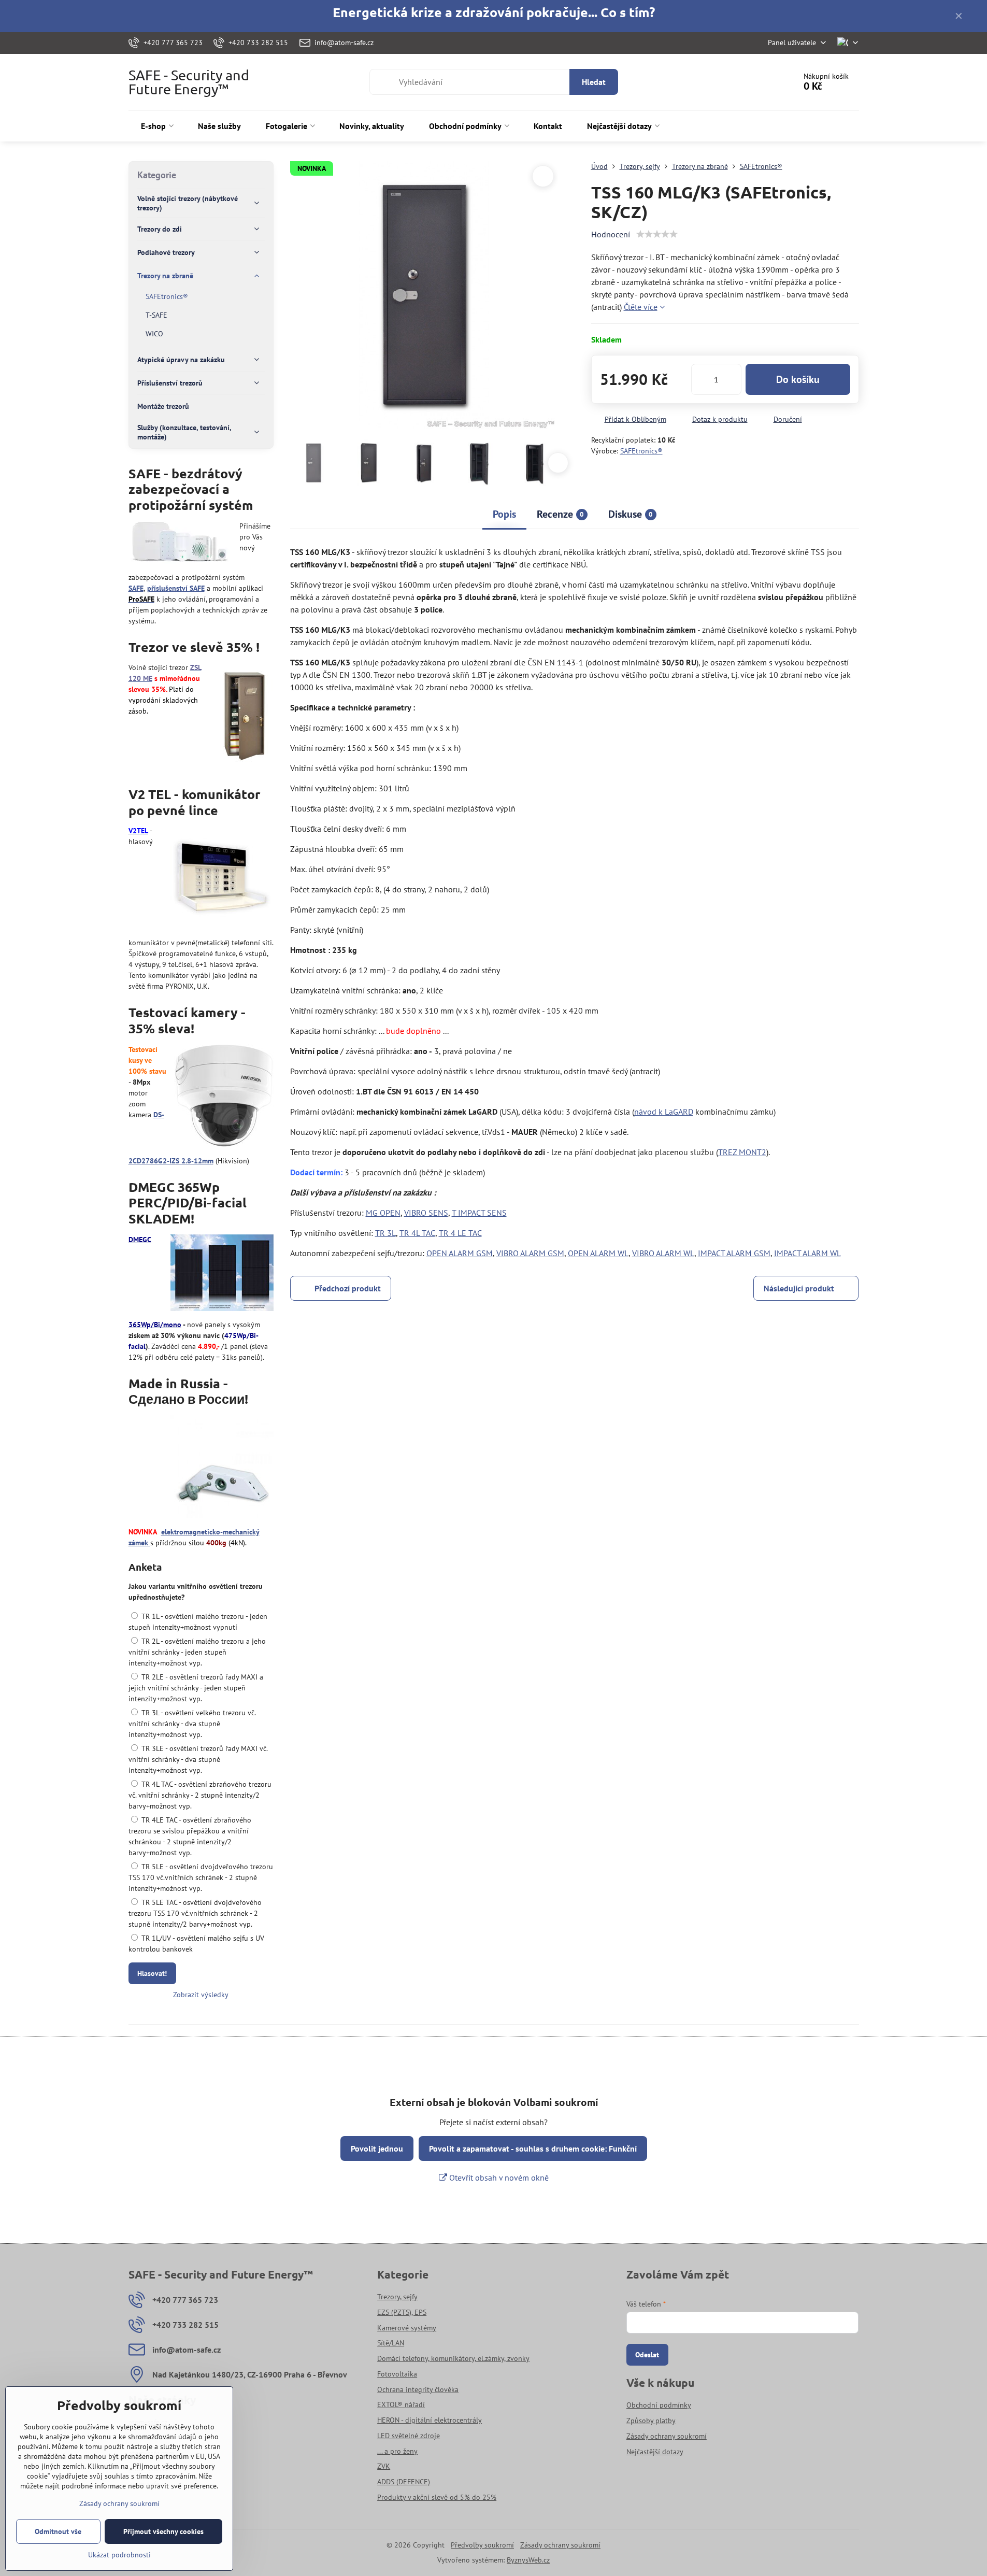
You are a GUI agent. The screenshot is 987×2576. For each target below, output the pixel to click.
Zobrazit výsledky (201, 1995)
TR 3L (385, 1233)
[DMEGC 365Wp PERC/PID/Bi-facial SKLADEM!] (222, 1274)
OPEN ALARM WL (598, 1253)
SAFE (136, 588)
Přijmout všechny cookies (163, 2531)
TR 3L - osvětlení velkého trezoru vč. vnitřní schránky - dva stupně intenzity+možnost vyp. (192, 1724)
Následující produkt (799, 1288)
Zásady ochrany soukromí (560, 2545)
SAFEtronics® (641, 451)
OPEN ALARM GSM (460, 1253)
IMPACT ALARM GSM (734, 1253)
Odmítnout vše (58, 2531)
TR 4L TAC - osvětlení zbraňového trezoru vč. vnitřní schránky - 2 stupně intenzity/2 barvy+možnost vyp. (200, 1795)
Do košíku (798, 379)
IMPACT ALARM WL (807, 1253)
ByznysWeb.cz (528, 2560)
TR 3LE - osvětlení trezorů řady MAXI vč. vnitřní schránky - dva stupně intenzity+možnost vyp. (198, 1759)
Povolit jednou (377, 2148)
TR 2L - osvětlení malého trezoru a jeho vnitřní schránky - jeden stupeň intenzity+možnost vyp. (197, 1652)
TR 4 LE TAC (460, 1233)
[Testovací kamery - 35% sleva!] (224, 1097)
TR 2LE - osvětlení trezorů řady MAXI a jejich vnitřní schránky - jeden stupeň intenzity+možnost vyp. (196, 1688)
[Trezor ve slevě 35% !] (244, 715)
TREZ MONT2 (742, 1152)
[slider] (657, 234)
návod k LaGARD (664, 1112)
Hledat (594, 82)
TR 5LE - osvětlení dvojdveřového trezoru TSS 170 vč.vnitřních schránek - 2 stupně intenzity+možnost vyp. (201, 1877)
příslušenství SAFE (176, 588)
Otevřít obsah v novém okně (498, 2177)
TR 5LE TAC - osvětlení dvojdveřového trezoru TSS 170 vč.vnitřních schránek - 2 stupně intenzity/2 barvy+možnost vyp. (195, 1913)
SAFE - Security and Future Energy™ (189, 82)
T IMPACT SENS (479, 1213)
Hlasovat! (152, 1973)
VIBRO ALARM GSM (530, 1253)
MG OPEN (383, 1213)
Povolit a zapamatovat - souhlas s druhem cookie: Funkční (533, 2148)
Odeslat (647, 2355)
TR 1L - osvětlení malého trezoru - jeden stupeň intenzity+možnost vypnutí (198, 1622)
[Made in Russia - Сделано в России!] (222, 1468)
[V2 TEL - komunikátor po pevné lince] (222, 879)
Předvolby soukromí (482, 2545)
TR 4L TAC (417, 1233)
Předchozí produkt (348, 1288)
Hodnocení (611, 234)
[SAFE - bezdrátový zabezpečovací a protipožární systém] (180, 544)
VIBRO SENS (426, 1213)
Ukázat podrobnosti (119, 2555)
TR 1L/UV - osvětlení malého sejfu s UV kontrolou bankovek (196, 1944)
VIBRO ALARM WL (663, 1253)
